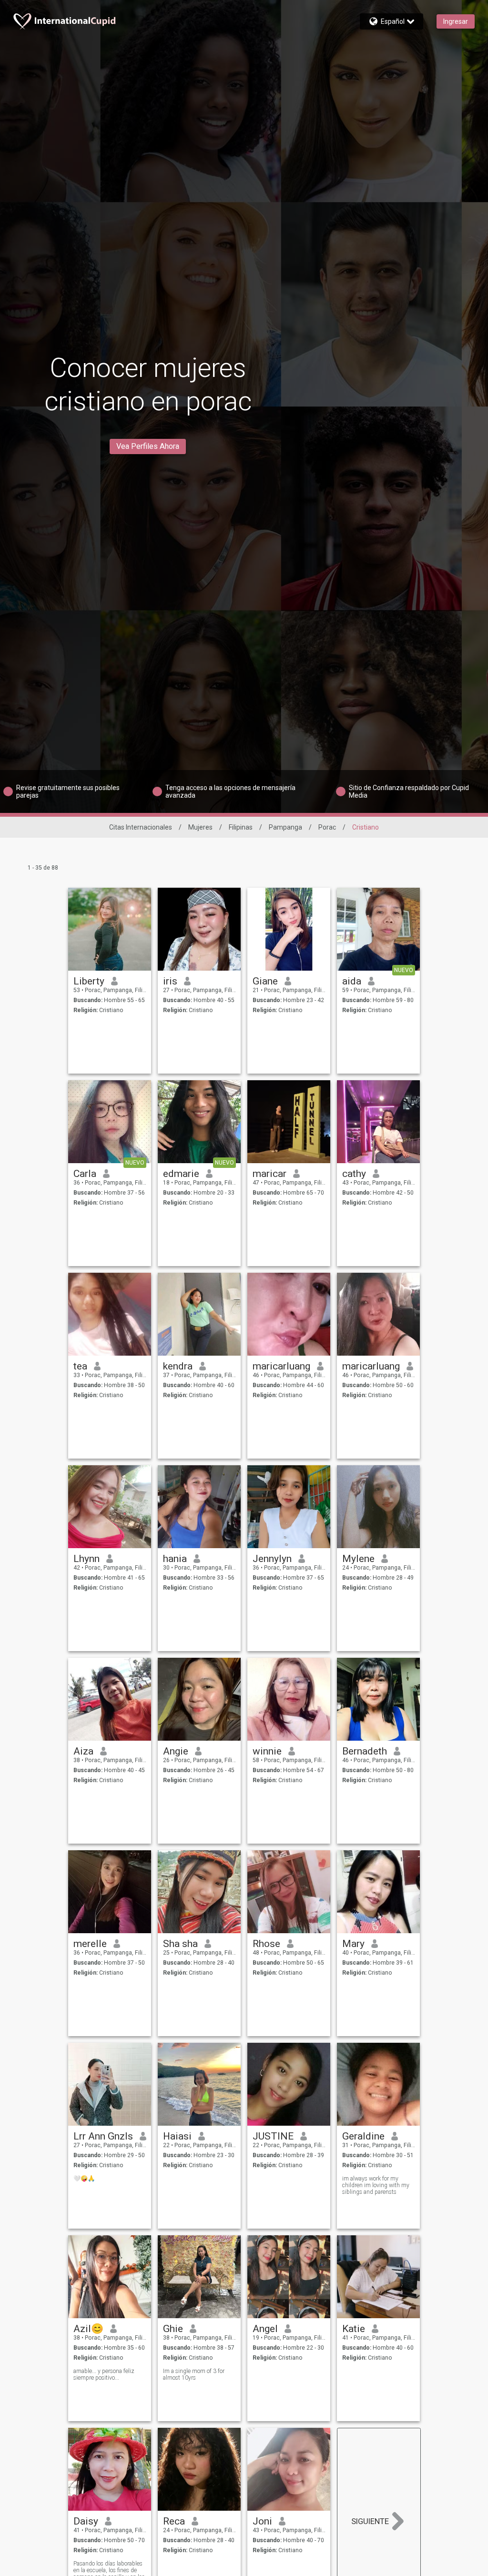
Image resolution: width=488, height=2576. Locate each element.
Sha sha (180, 1944)
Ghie (173, 2329)
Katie (354, 2329)
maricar (269, 1174)
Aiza (83, 1751)
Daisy (86, 2521)
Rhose (266, 1944)
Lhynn (86, 1559)
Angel (265, 2329)
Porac (327, 827)
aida (352, 981)
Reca (174, 2521)
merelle (90, 1944)
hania (175, 1559)
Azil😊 (88, 2329)
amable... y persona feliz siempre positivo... (104, 2374)
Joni (262, 2521)
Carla (85, 1174)
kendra (178, 1366)
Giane (265, 981)
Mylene (358, 1559)
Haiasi (177, 2136)
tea (80, 1366)
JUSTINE (273, 2136)
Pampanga (285, 827)
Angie (176, 1751)
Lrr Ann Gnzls (103, 2136)
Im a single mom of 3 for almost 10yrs (194, 2374)
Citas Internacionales (141, 827)
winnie (267, 1751)
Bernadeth (365, 1751)
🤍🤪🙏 (84, 2179)
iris (170, 981)
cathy (354, 1174)
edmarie (181, 1174)
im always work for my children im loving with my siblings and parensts (376, 2185)
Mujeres (200, 827)
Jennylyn (272, 1559)
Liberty (89, 981)
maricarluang (281, 1366)
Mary (353, 1944)
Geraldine (363, 2136)
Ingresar (456, 21)
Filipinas (241, 827)
